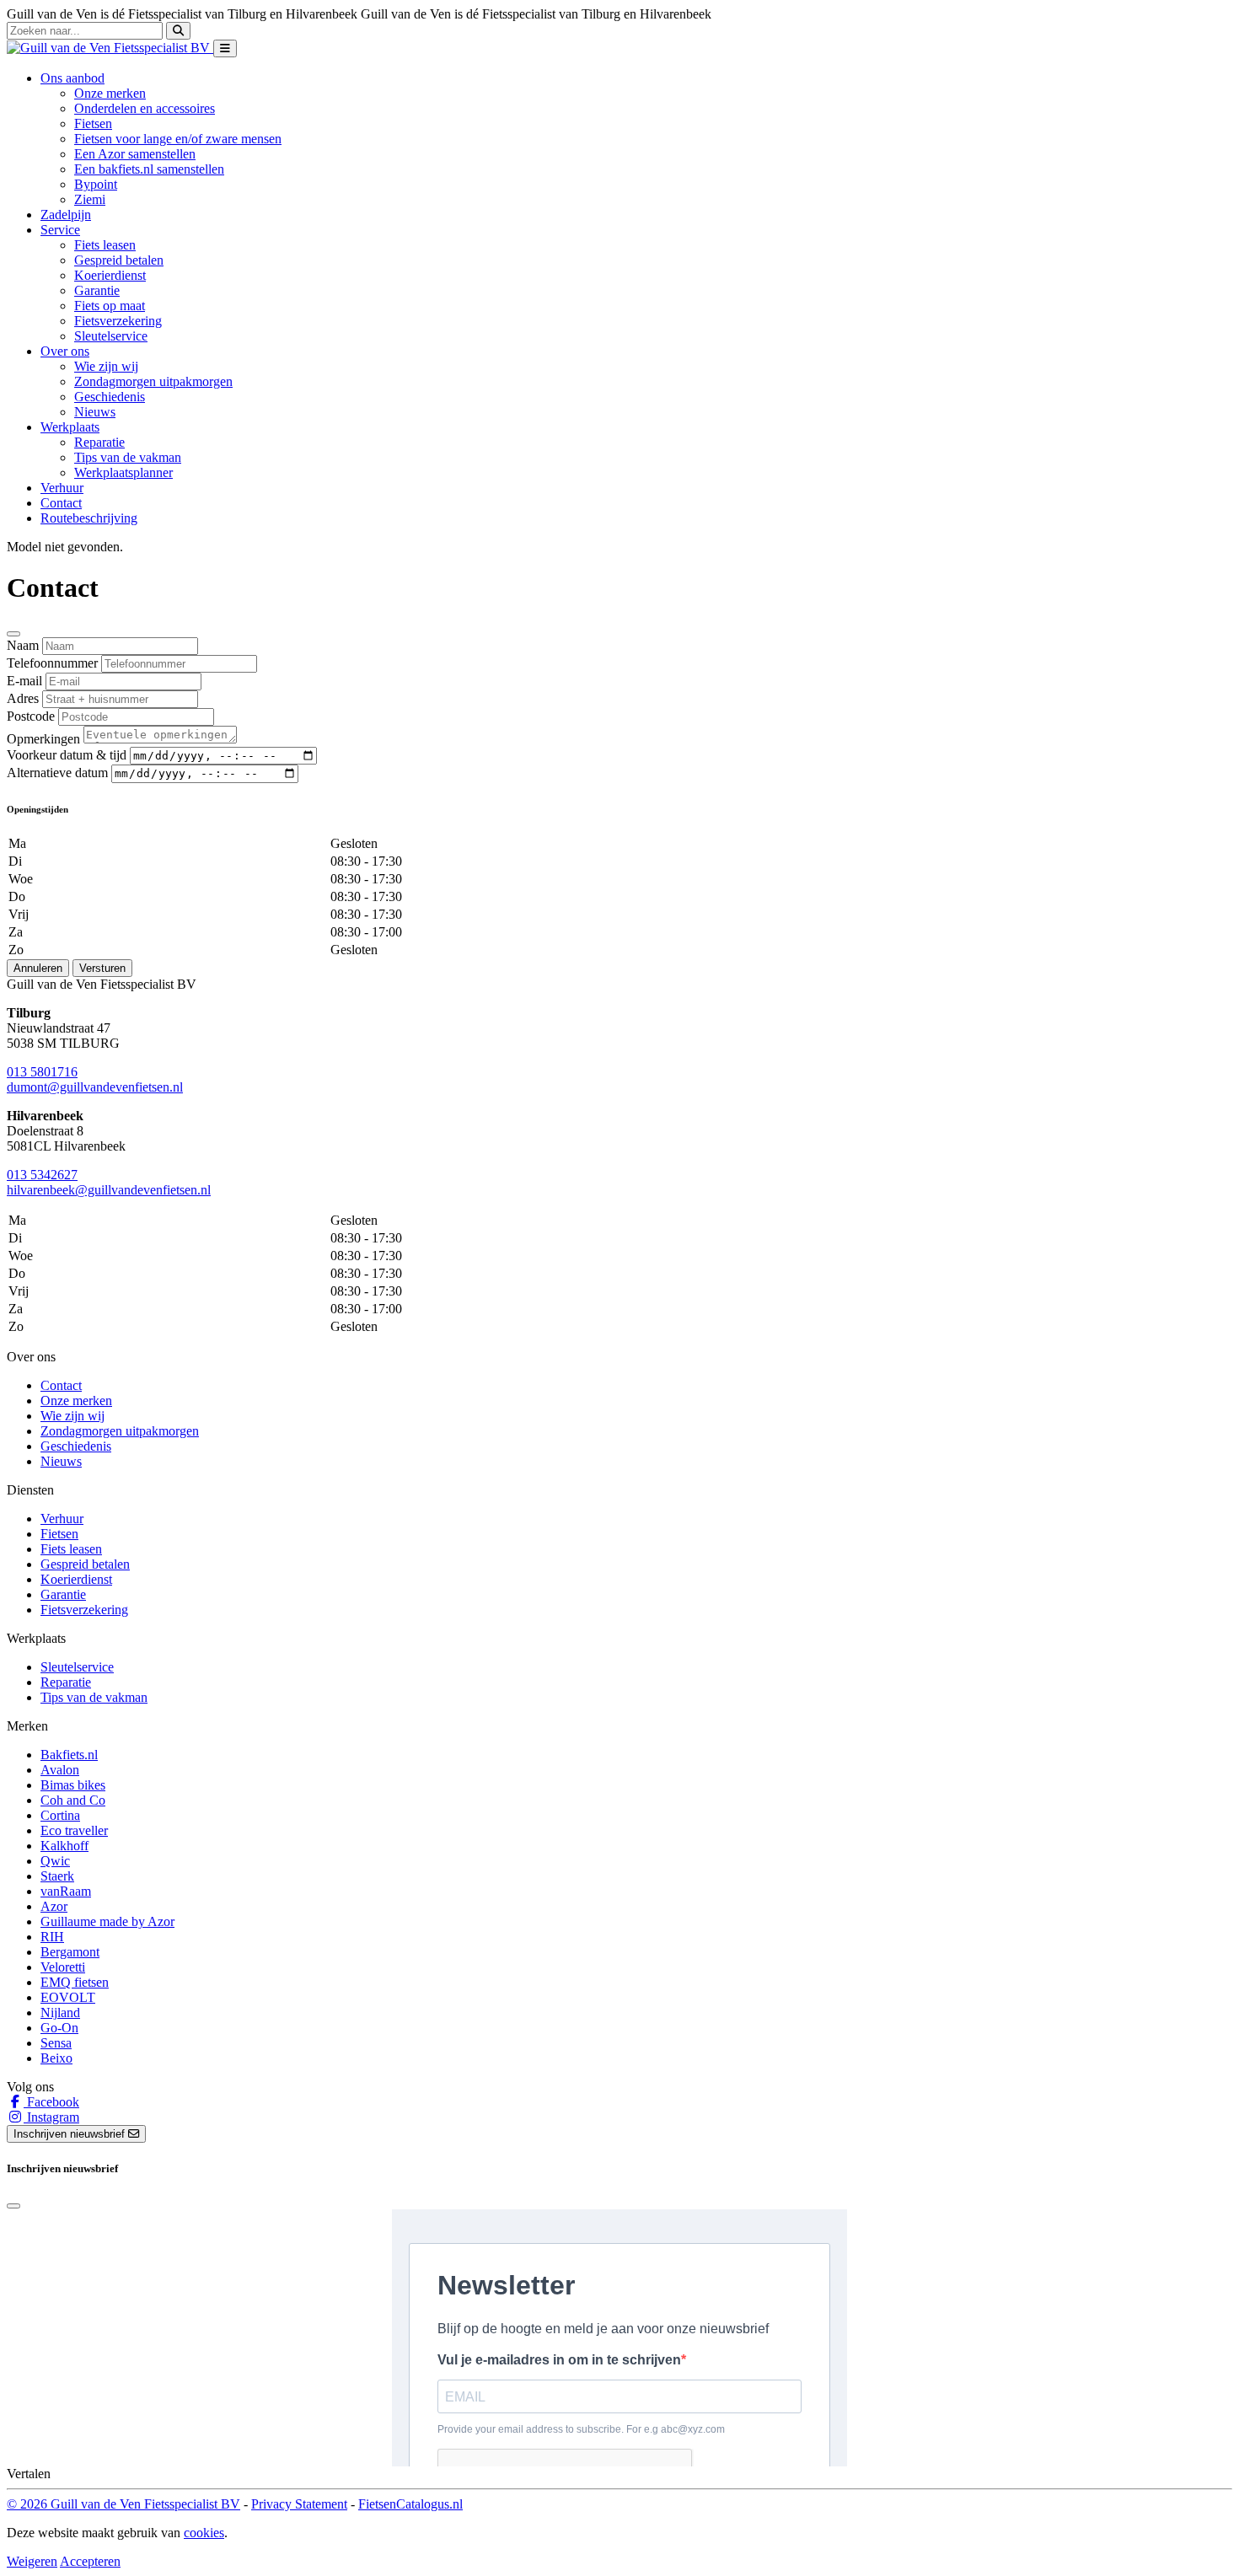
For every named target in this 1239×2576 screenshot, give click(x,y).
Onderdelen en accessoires (145, 108)
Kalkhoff (64, 1846)
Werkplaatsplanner (123, 472)
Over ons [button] (65, 351)
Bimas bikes (73, 1785)
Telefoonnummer (52, 663)
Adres (23, 698)
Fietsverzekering (118, 321)
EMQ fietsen (75, 1982)
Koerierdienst (110, 275)
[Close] (13, 634)
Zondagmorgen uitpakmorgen (153, 381)
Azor (54, 1906)
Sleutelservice (111, 336)
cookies (204, 2533)
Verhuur (62, 488)
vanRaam (66, 1891)
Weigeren (32, 2561)
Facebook (51, 2102)
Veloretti (63, 1967)
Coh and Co (73, 1800)
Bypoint (96, 184)
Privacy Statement (299, 2504)
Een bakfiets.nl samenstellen (149, 169)
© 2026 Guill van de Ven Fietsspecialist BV (123, 2504)
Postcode (31, 716)
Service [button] (60, 230)
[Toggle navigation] (225, 48)
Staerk (57, 1876)
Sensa (56, 2043)
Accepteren (90, 2561)
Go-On (59, 2028)
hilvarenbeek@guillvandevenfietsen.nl (109, 1190)
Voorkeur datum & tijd (67, 755)
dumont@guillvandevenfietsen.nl (95, 1087)
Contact (61, 503)
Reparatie (99, 442)
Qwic (55, 1861)
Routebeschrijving (89, 518)
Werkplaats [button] (70, 427)
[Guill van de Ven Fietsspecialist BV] (110, 48)
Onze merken (110, 93)
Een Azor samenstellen (135, 154)
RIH (52, 1937)
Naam (23, 645)
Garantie (97, 290)
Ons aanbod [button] (72, 78)
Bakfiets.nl (69, 1755)
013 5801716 (42, 1072)
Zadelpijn (66, 215)
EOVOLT (68, 1997)
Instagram (51, 2117)
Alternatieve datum (57, 773)
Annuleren (38, 968)
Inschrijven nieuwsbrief (71, 2134)
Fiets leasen (105, 245)
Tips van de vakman (128, 457)
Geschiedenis (110, 397)
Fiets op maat (110, 306)
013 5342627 (42, 1175)
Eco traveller (74, 1830)
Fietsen (93, 123)
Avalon (60, 1770)
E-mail (24, 681)
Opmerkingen (43, 739)
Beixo (56, 2058)
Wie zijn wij (106, 366)
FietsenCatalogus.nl (410, 2504)
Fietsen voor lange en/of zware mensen (178, 139)
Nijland (60, 2012)
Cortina (60, 1815)
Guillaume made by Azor (107, 1921)
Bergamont (70, 1952)
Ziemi (90, 199)
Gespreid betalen (119, 260)
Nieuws (95, 412)
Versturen (102, 968)
